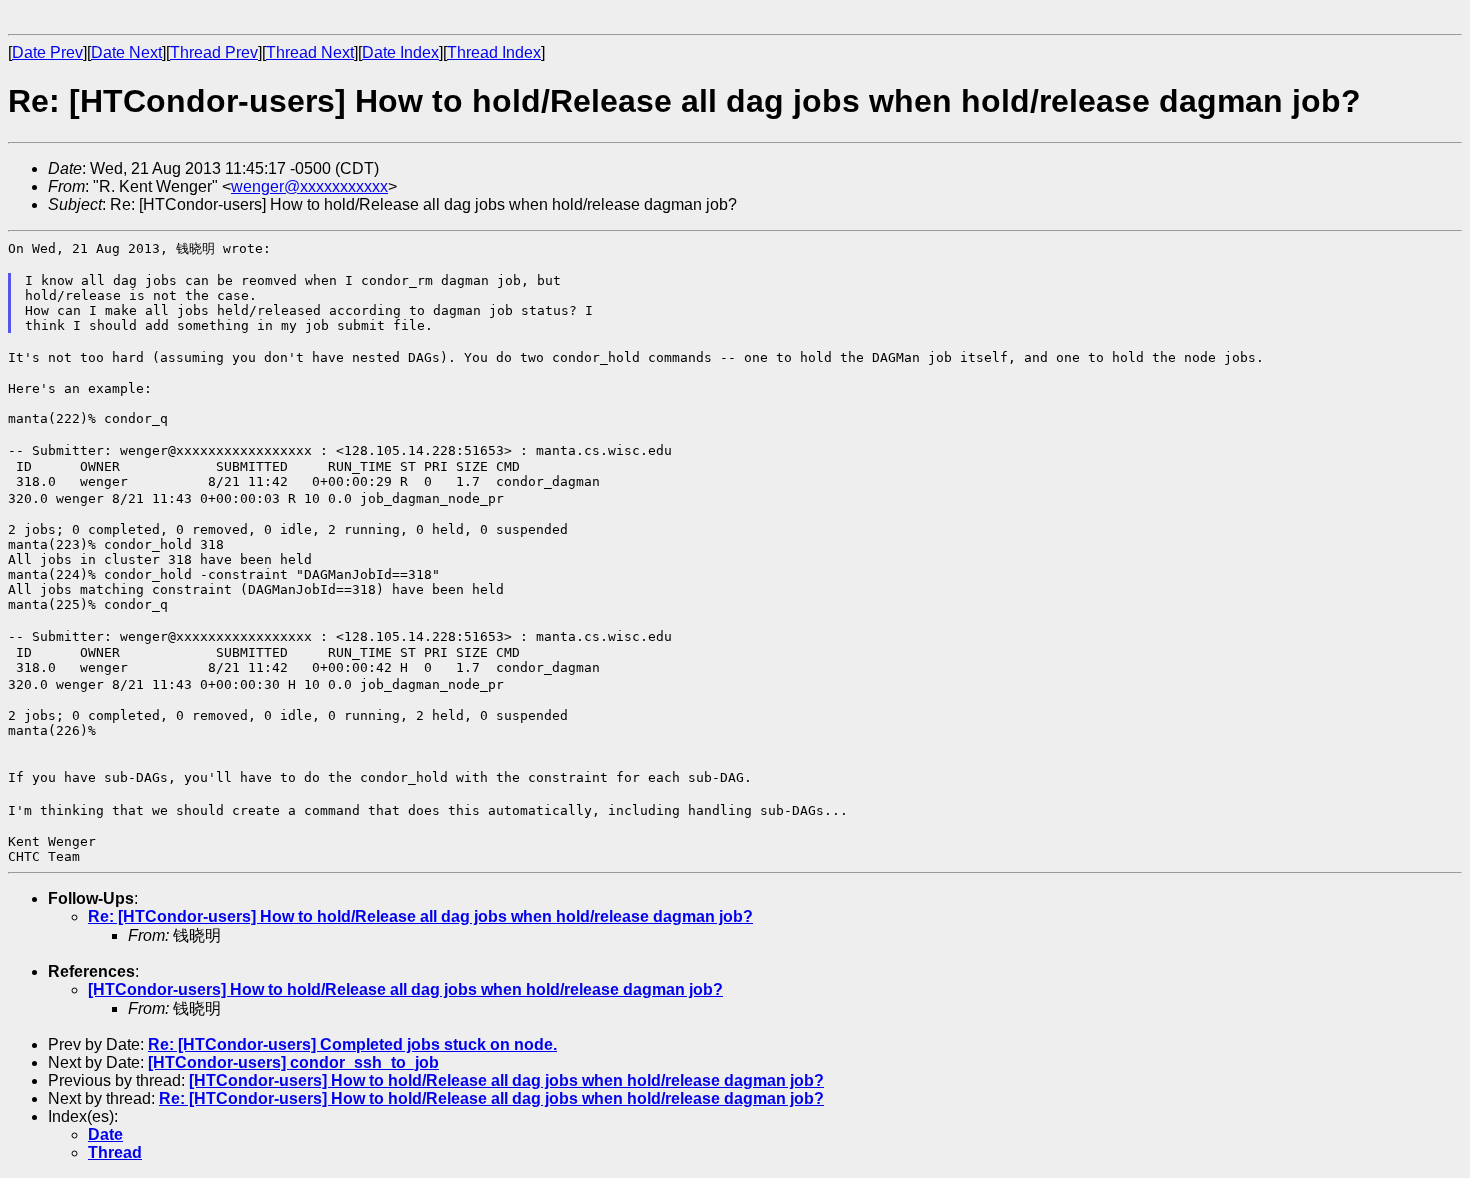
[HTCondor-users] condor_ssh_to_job (293, 1062)
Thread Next (310, 52)
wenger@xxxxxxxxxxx (309, 186)
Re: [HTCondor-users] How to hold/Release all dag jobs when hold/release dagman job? (420, 916)
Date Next (126, 52)
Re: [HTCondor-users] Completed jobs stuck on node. (352, 1044)
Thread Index (494, 52)
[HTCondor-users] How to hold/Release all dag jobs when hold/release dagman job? (405, 989)
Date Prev (47, 52)
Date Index (400, 52)
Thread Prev (214, 52)
